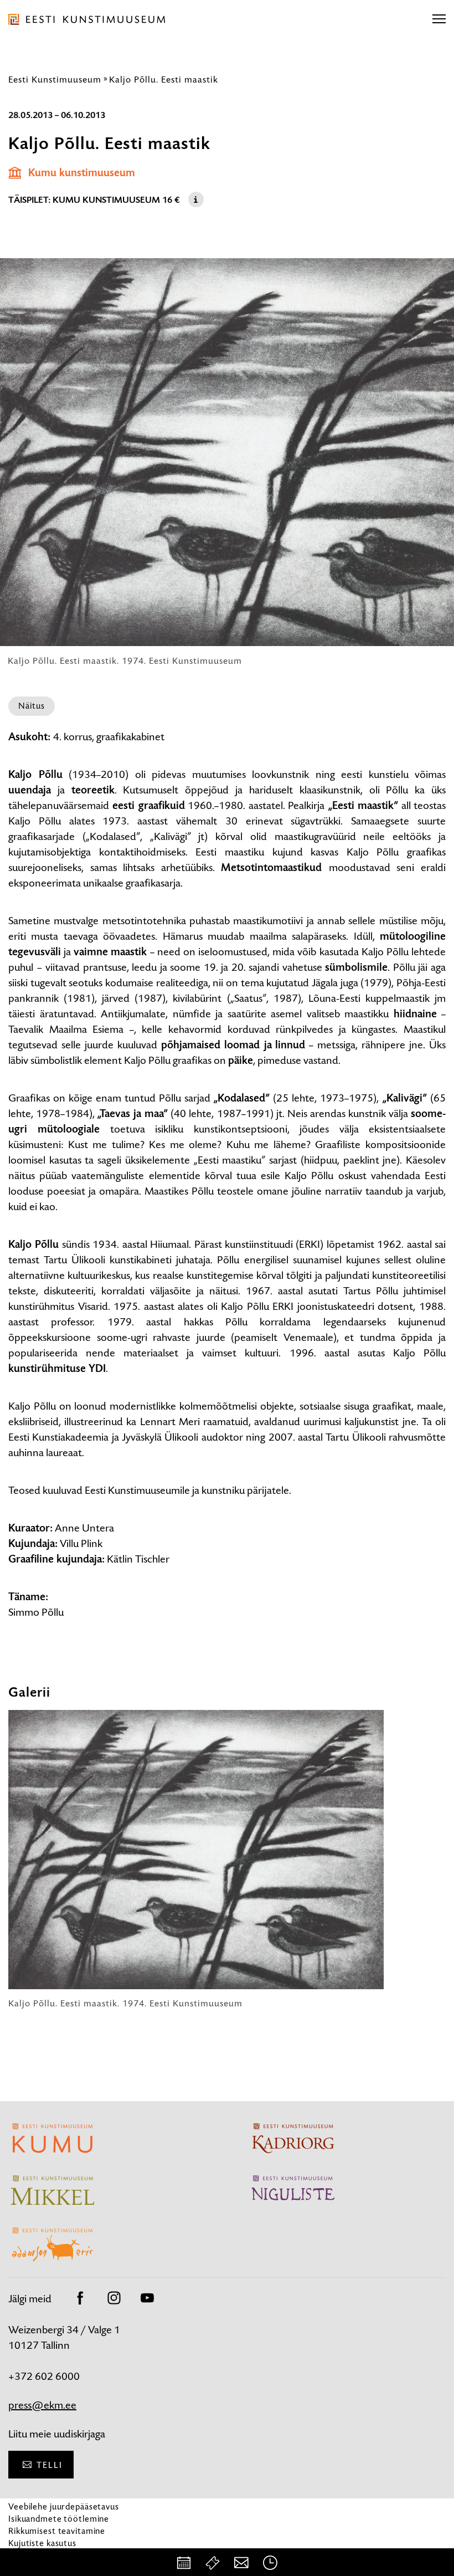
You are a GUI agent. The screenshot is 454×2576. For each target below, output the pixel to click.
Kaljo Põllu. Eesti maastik (164, 79)
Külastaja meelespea (48, 2555)
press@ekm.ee (42, 2405)
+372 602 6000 (44, 2376)
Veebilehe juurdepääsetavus (64, 2506)
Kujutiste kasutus (42, 2543)
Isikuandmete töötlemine (59, 2519)
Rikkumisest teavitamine (57, 2531)
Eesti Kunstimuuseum (55, 79)
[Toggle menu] (439, 19)
